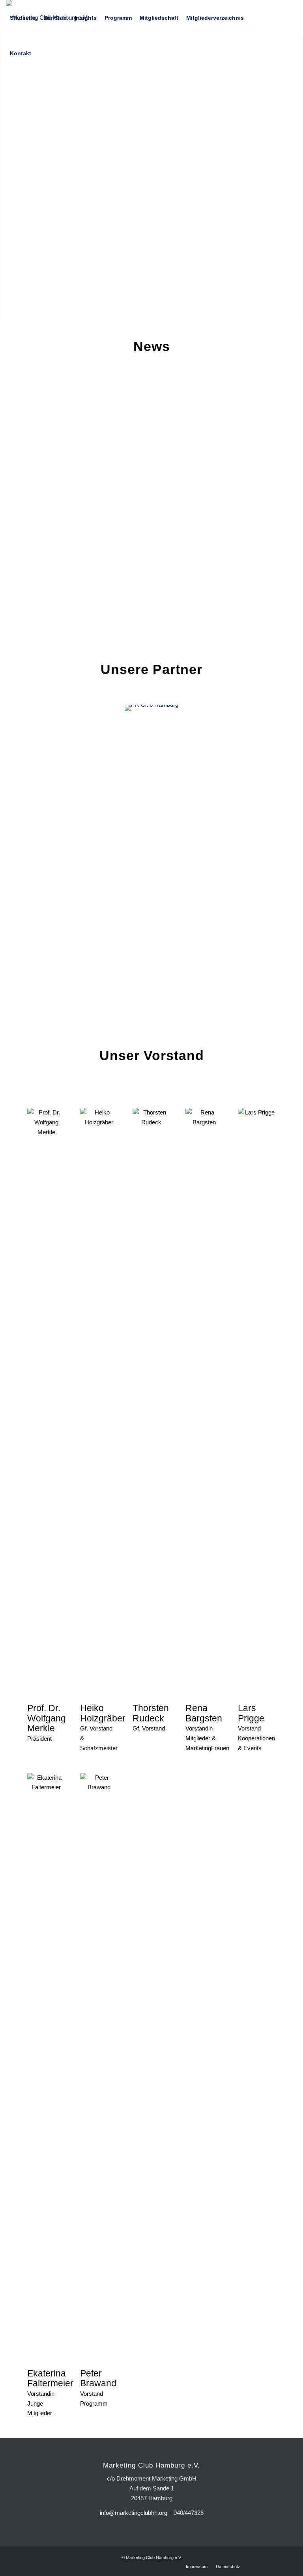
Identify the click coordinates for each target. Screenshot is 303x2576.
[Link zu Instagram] (20, 88)
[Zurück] (45, 828)
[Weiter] (258, 828)
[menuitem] (23, 18)
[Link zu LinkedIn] (8, 88)
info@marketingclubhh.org (134, 2513)
